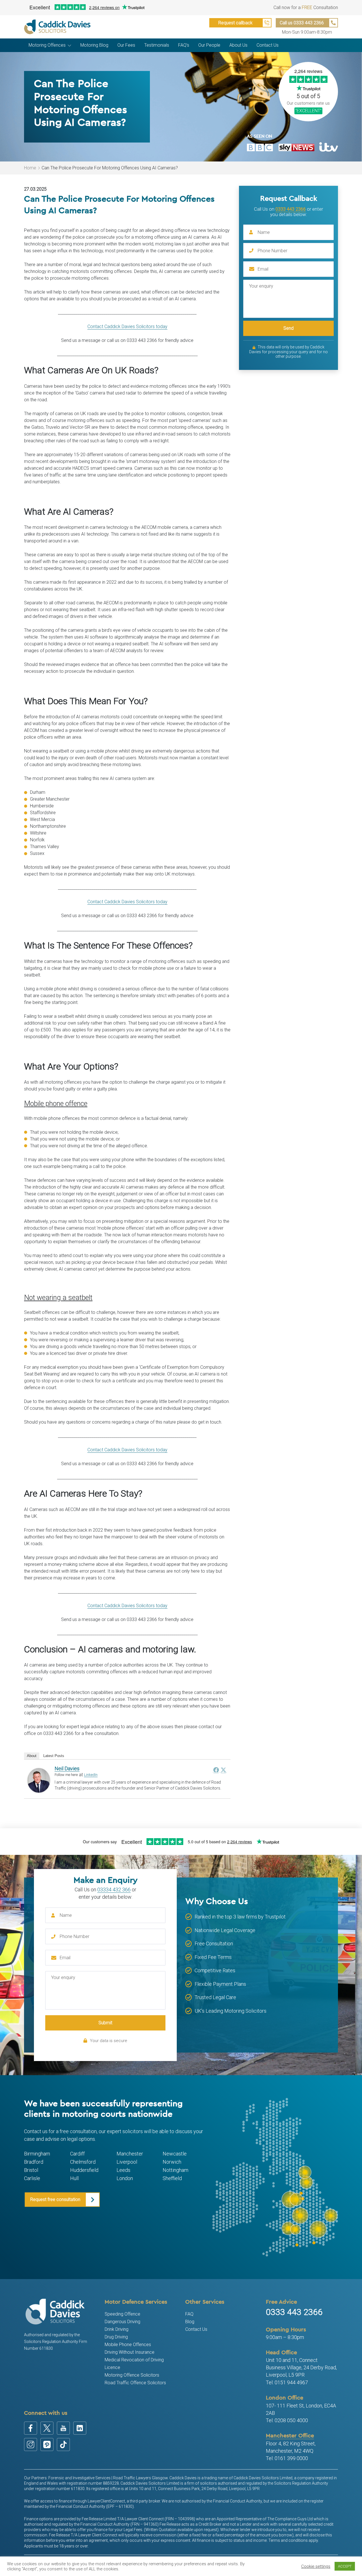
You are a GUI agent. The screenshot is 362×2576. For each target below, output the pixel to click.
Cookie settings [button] (316, 2566)
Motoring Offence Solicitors (132, 2375)
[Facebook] (216, 1770)
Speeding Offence (122, 2314)
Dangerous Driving (122, 2322)
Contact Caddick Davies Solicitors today (127, 326)
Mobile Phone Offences (128, 2345)
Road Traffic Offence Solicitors (135, 2383)
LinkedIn (91, 1775)
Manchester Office (290, 2435)
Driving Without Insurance (130, 2352)
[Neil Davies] (39, 1780)
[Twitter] (223, 1770)
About (32, 1756)
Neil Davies (67, 1768)
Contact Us (196, 2329)
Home (30, 168)
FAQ (189, 2314)
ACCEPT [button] (345, 2566)
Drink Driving (117, 2329)
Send (288, 328)
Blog (190, 2322)
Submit (105, 2023)
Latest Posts (54, 1756)
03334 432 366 (114, 1890)
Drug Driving (116, 2337)
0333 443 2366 (291, 209)
